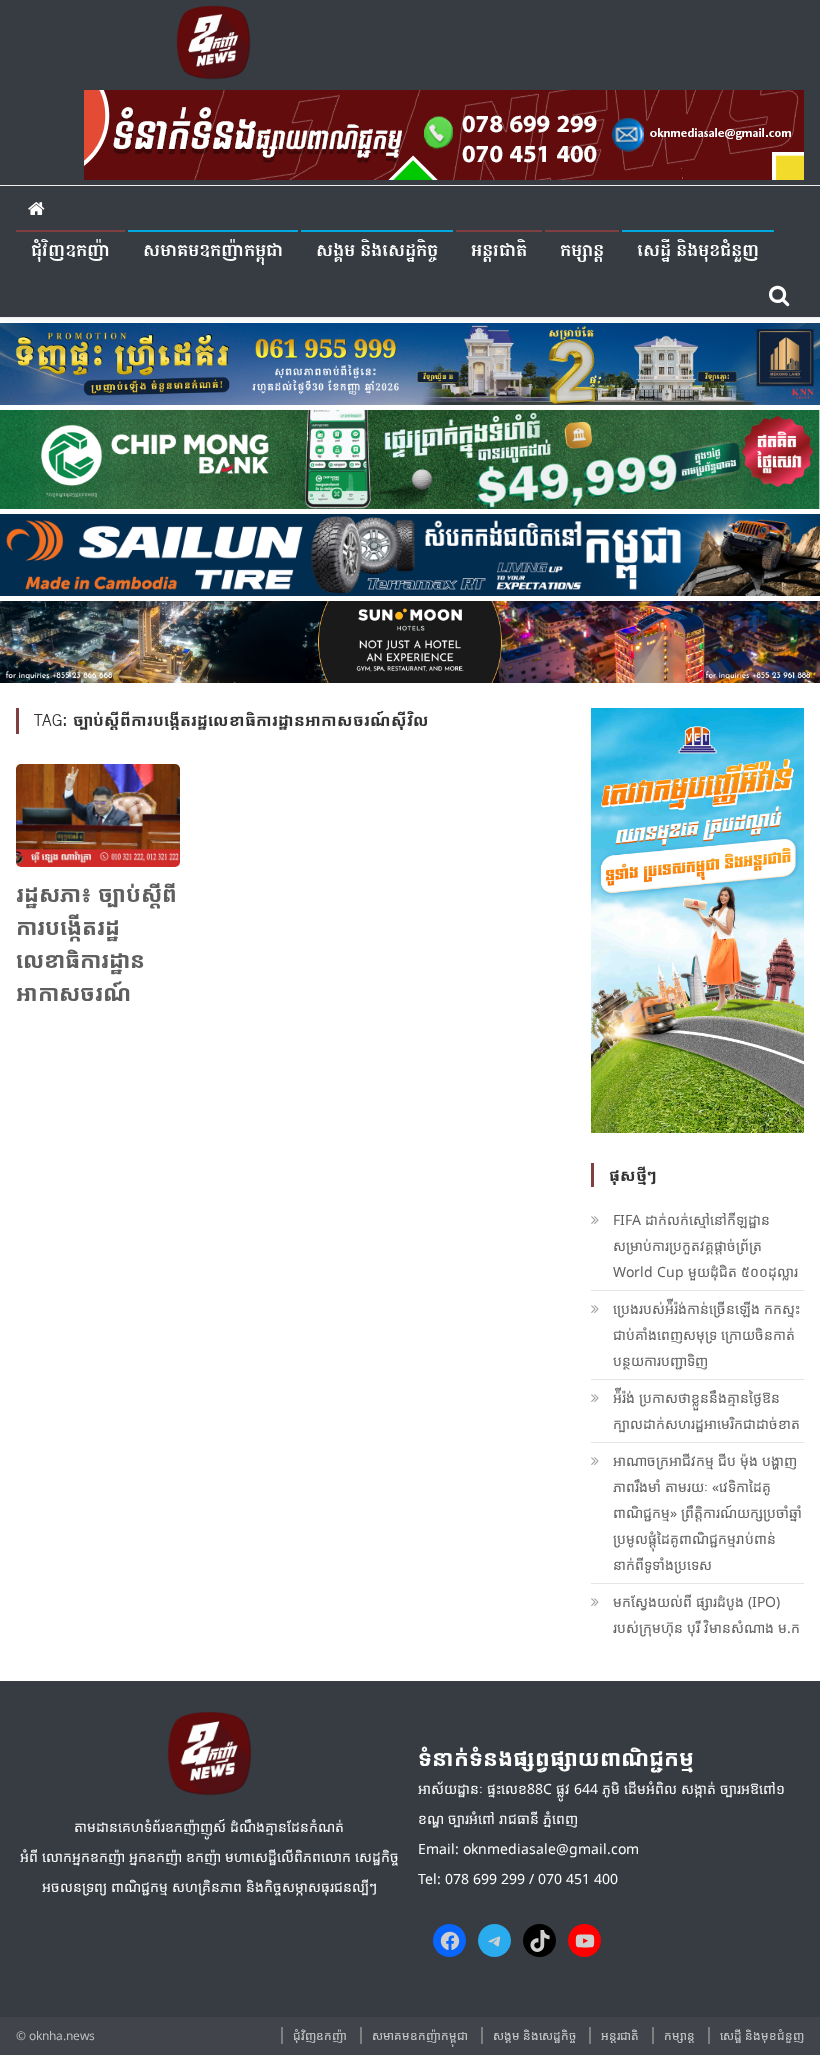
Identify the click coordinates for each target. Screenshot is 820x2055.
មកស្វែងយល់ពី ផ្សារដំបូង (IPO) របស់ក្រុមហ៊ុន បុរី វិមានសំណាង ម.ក (706, 1614)
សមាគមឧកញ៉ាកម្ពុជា (213, 251)
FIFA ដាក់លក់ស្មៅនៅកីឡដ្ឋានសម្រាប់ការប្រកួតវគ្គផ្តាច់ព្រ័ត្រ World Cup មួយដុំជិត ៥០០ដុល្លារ (705, 1245)
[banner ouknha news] (444, 132)
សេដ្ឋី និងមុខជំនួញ (698, 251)
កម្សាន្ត (582, 251)
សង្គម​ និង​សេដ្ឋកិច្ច (377, 251)
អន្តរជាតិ (499, 251)
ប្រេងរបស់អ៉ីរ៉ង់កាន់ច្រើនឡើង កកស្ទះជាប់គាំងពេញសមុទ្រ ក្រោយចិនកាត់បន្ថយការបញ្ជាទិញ (706, 1334)
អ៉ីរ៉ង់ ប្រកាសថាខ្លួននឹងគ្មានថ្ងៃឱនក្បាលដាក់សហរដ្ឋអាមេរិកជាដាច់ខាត (706, 1410)
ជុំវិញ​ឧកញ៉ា (70, 251)
